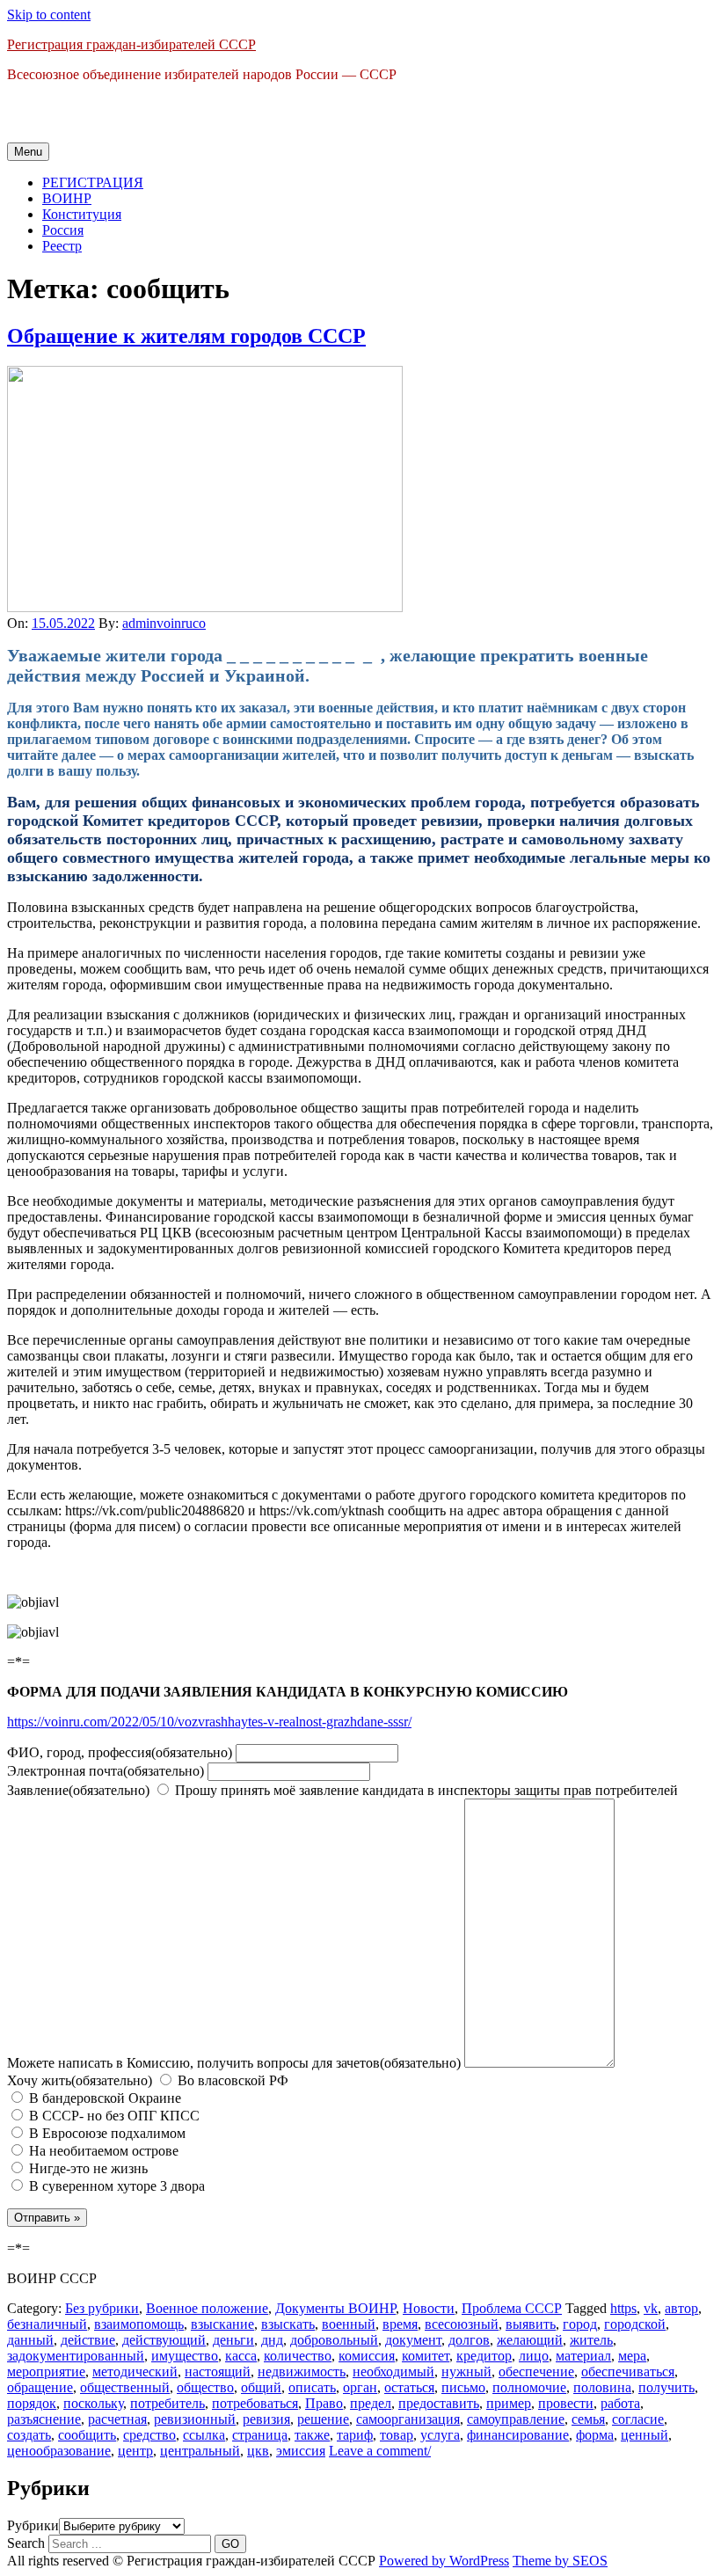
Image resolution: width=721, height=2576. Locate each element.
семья (588, 2419)
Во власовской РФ (231, 2080)
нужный (466, 2372)
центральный (200, 2451)
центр (135, 2451)
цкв (258, 2451)
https (623, 2308)
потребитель (168, 2403)
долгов (469, 2340)
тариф (355, 2435)
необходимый (393, 2372)
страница (260, 2435)
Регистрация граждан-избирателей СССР (131, 44)
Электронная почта (106, 1771)
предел (371, 2403)
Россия (63, 230)
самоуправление (516, 2419)
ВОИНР (67, 198)
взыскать (288, 2324)
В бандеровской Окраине (103, 2098)
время (400, 2324)
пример (509, 2403)
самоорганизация (408, 2419)
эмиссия (301, 2451)
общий (261, 2387)
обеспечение (536, 2372)
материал (583, 2356)
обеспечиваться (628, 2372)
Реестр (62, 246)
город (580, 2324)
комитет (426, 2356)
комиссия (367, 2356)
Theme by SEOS (560, 2561)
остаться (409, 2387)
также (312, 2435)
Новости (429, 2308)
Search (26, 2543)
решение (323, 2419)
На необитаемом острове (102, 2151)
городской (635, 2324)
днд (272, 2340)
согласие (638, 2419)
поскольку (93, 2403)
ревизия (266, 2419)
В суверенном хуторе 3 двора (115, 2186)
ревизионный (195, 2419)
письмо (463, 2387)
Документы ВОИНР (335, 2308)
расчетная (117, 2419)
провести (566, 2403)
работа (620, 2403)
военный (349, 2324)
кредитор (484, 2356)
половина (602, 2387)
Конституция (82, 214)
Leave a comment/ (380, 2451)
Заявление (78, 1790)
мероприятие (46, 2372)
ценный (645, 2435)
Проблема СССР (512, 2308)
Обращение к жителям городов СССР (186, 336)
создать (29, 2435)
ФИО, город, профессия (120, 1752)
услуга (440, 2435)
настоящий (218, 2372)
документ (413, 2340)
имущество (185, 2356)
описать (312, 2387)
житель (591, 2340)
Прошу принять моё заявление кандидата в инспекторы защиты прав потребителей (425, 1790)
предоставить (439, 2403)
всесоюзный (462, 2324)
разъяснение (44, 2419)
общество (205, 2387)
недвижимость (302, 2372)
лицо (534, 2356)
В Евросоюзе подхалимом (106, 2133)
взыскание (222, 2324)
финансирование (518, 2435)
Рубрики (33, 2525)
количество (298, 2356)
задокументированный (76, 2356)
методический (135, 2372)
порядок (32, 2403)
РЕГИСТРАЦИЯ (93, 182)
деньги (233, 2340)
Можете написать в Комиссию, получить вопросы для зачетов (234, 2063)
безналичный (47, 2324)
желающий (530, 2340)
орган (360, 2387)
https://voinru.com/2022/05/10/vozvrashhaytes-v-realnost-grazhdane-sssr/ (209, 1722)
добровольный (334, 2340)
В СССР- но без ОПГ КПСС (113, 2116)
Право (324, 2403)
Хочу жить (80, 2080)
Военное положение (207, 2308)
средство (149, 2435)
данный (30, 2340)
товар (397, 2435)
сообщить (87, 2435)
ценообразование (59, 2451)
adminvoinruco (164, 623)
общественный (125, 2387)
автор (681, 2308)
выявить (531, 2324)
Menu (28, 152)
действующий (164, 2340)
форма (595, 2435)
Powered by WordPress (444, 2561)
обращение (40, 2387)
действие (88, 2340)
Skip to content (49, 15)
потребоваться (255, 2403)
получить (666, 2387)
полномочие (529, 2387)
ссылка (204, 2435)
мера (632, 2356)
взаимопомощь (139, 2324)
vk (651, 2308)
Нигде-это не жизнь (87, 2168)
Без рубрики (102, 2308)
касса (241, 2356)
